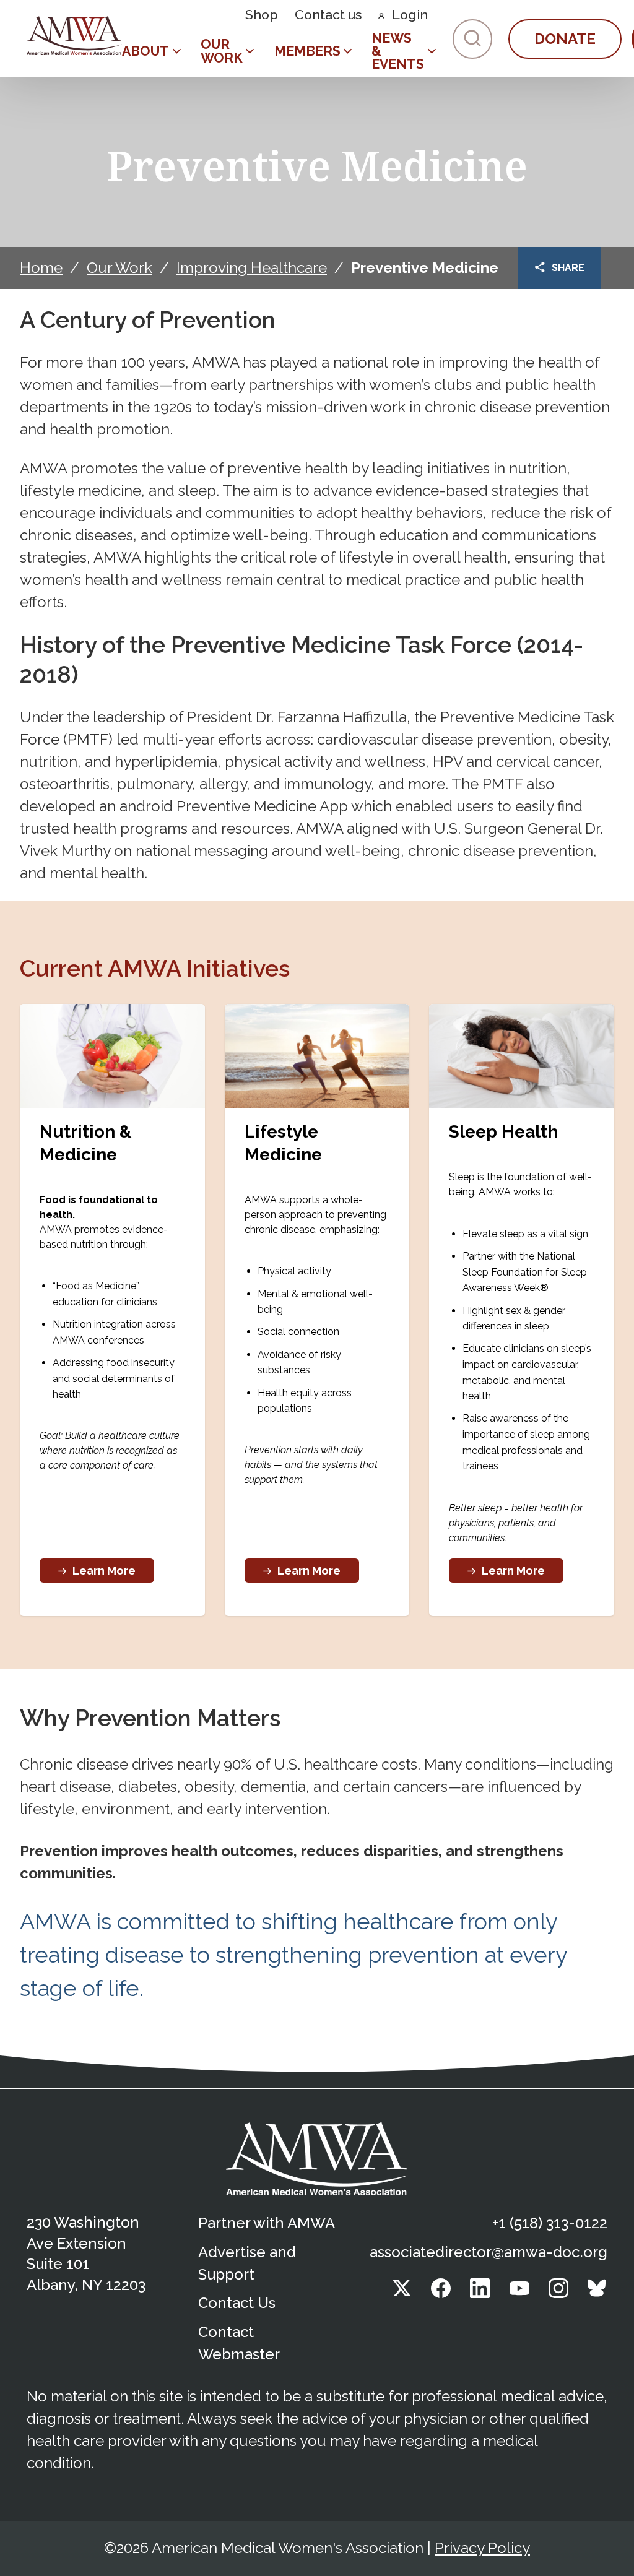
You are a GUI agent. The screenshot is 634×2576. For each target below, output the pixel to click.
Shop (262, 15)
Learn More (104, 1571)
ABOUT (145, 51)
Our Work (119, 268)
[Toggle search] (472, 39)
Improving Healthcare (252, 268)
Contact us (328, 15)
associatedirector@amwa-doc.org (489, 2252)
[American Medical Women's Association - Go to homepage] (317, 2159)
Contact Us (237, 2303)
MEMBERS (307, 51)
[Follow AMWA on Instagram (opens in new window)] (558, 2293)
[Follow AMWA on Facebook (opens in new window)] (441, 2293)
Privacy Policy (482, 2548)
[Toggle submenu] (177, 51)
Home (41, 268)
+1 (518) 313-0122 (550, 2223)
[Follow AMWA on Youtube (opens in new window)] (519, 2293)
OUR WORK (222, 51)
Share (568, 268)
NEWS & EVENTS (398, 51)
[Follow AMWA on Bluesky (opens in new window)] (597, 2293)
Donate (565, 39)
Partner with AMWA (267, 2223)
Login (410, 15)
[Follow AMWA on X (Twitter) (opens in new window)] (402, 2293)
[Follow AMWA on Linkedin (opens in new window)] (480, 2293)
